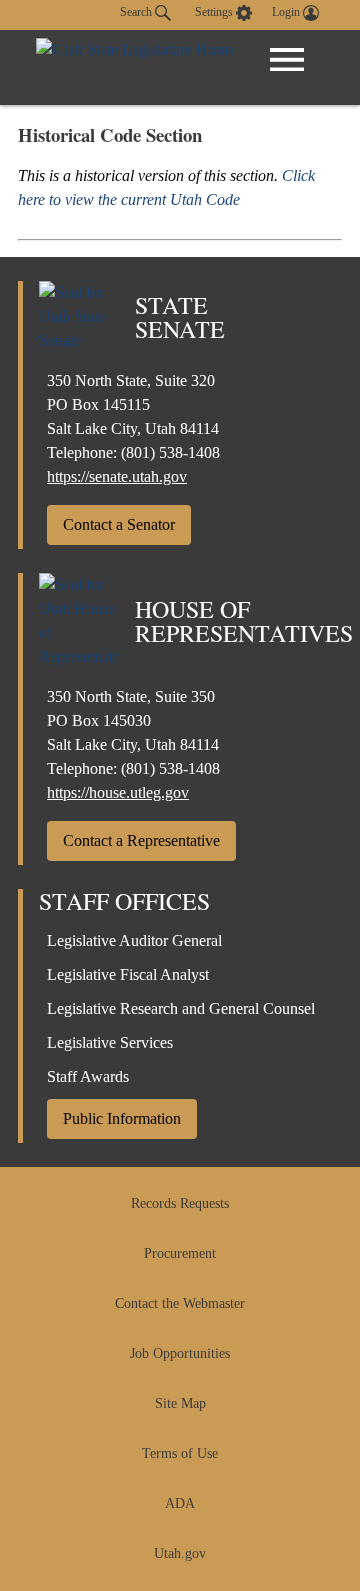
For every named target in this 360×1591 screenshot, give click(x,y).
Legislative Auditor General (134, 940)
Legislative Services (110, 1042)
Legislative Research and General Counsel (181, 1008)
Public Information (122, 1118)
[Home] (135, 67)
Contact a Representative (141, 840)
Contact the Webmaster (180, 1303)
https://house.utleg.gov (118, 792)
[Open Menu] (287, 60)
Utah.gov (180, 1553)
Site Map (180, 1403)
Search (137, 12)
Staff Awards (88, 1076)
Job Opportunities (180, 1353)
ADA (180, 1503)
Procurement (180, 1253)
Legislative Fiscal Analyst (128, 974)
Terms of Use (180, 1453)
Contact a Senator (119, 524)
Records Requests (180, 1203)
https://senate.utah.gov (117, 476)
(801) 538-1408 (170, 452)
